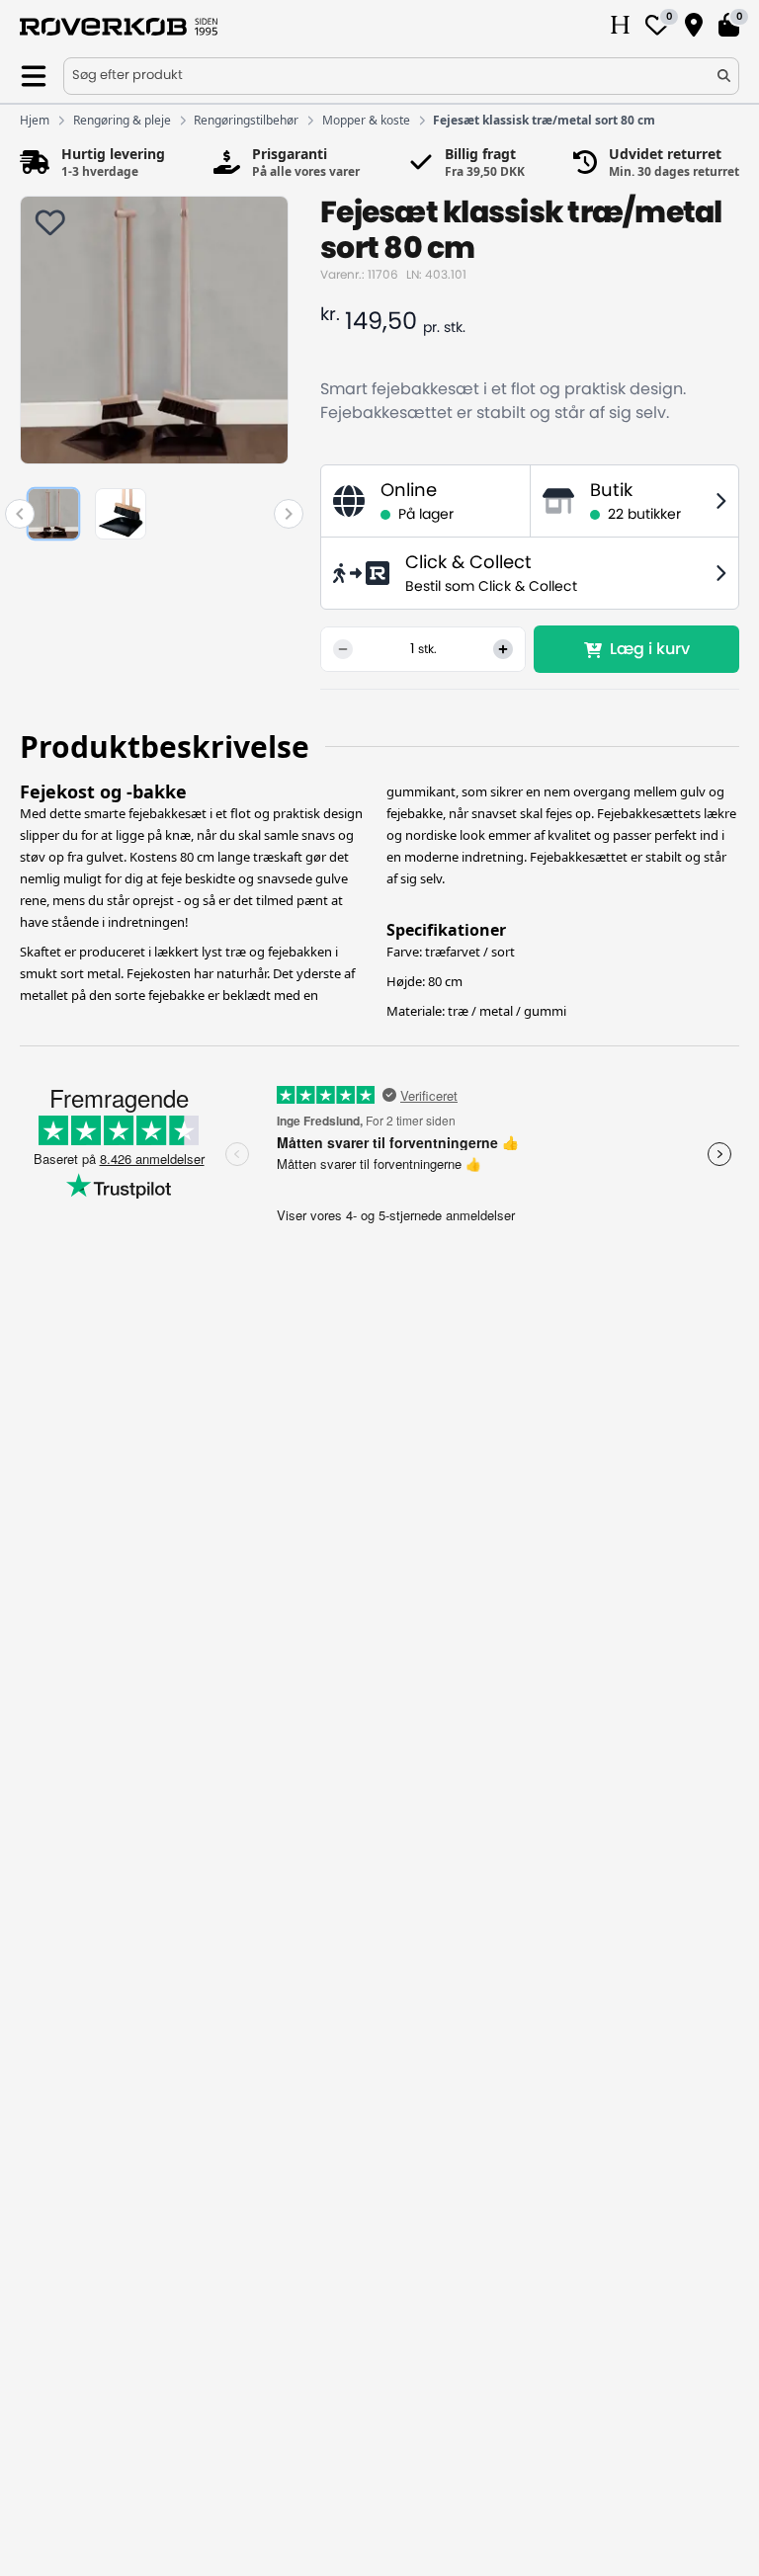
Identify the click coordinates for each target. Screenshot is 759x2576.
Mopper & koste (366, 121)
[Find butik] (694, 27)
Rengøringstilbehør (246, 121)
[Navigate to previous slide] (20, 514)
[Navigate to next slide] (289, 514)
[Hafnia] (620, 27)
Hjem (35, 121)
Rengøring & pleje (122, 121)
